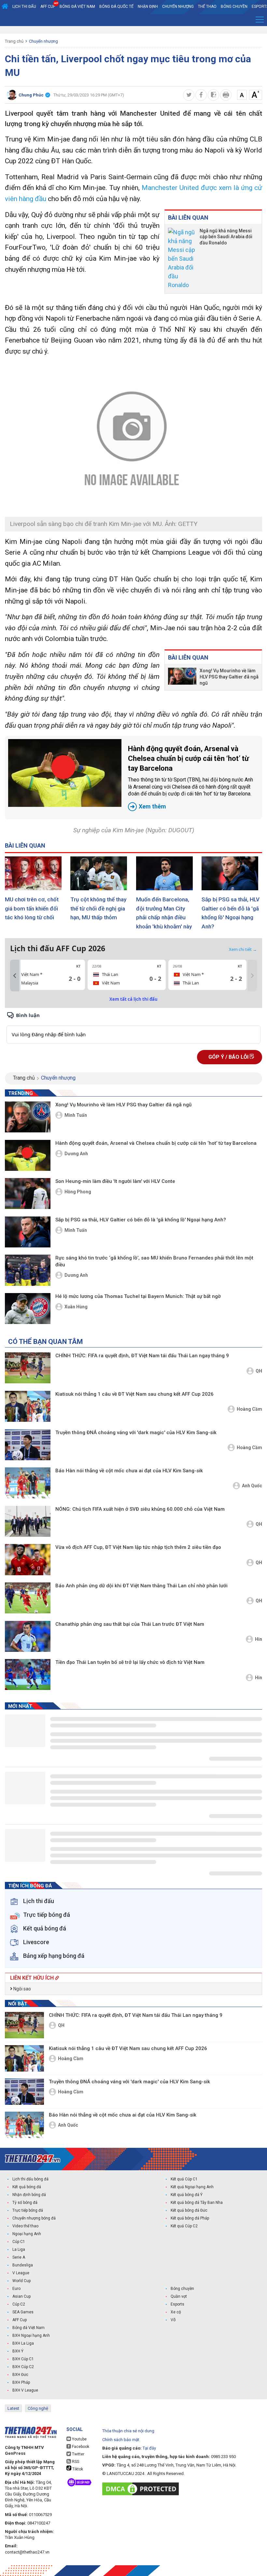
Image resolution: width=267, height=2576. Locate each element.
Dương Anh (76, 1154)
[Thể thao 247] (33, 2159)
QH (259, 1371)
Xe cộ (176, 2312)
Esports (177, 2304)
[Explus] (133, 1027)
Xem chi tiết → (243, 949)
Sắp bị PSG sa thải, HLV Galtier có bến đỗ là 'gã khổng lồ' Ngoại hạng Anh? (231, 913)
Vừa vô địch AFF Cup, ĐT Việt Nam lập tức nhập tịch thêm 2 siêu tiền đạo (138, 1547)
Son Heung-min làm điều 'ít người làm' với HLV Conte (115, 1181)
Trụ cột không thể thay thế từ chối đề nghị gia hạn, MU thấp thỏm (98, 908)
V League (21, 2273)
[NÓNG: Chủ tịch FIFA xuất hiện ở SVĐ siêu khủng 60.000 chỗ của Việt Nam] (28, 1521)
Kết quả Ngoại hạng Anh (192, 2187)
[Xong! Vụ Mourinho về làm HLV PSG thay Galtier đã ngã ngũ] (182, 677)
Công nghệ (38, 2408)
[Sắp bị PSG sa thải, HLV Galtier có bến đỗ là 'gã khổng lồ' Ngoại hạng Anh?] (232, 873)
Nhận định (148, 7)
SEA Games (23, 2312)
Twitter (78, 2454)
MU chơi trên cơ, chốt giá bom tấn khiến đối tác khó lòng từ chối (32, 908)
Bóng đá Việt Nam (77, 7)
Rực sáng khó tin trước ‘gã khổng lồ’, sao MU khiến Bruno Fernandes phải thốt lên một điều (154, 1261)
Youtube (79, 2439)
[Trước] (15, 976)
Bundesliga (23, 2265)
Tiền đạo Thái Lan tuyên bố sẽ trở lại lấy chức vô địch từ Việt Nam (130, 1662)
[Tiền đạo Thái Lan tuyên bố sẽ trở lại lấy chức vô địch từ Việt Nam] (28, 1674)
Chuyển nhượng (178, 7)
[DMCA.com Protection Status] (142, 2489)
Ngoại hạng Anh (27, 2234)
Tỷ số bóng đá (25, 2203)
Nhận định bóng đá (29, 2195)
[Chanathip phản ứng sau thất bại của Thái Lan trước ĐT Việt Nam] (28, 1636)
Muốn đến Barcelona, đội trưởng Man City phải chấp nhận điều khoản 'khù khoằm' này (164, 913)
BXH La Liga (23, 2343)
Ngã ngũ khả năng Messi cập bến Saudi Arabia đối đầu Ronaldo (226, 237)
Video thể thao (25, 2226)
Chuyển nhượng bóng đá (34, 2218)
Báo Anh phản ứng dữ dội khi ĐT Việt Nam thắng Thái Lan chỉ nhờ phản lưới (141, 1586)
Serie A (19, 2257)
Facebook (80, 2447)
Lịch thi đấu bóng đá (30, 2179)
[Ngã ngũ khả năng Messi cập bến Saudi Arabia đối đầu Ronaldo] (182, 259)
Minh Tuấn (76, 1115)
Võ (173, 2320)
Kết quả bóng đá (27, 2187)
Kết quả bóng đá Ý (187, 2195)
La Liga (19, 2249)
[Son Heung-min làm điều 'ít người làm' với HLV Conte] (28, 1193)
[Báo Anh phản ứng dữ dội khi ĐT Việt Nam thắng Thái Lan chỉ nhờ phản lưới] (28, 1598)
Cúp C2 (19, 2304)
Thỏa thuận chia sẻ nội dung (128, 2431)
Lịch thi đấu (24, 7)
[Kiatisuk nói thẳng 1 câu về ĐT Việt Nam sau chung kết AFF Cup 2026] (28, 1406)
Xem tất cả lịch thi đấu (133, 999)
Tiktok (77, 2469)
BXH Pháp (21, 2382)
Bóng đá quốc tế (116, 7)
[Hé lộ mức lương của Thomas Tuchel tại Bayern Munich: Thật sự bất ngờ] (28, 1309)
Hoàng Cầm (249, 1409)
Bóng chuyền (234, 7)
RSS (75, 2462)
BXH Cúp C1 (23, 2359)
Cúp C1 (19, 2242)
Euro (16, 2289)
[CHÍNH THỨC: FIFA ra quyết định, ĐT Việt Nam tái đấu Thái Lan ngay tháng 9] (28, 1368)
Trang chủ (14, 41)
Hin (259, 1639)
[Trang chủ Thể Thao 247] (5, 7)
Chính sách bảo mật (121, 2440)
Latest (13, 2408)
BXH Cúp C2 (23, 2367)
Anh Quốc (252, 1486)
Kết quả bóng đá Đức (189, 2210)
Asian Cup (21, 2296)
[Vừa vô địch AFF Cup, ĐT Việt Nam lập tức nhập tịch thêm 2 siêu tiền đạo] (28, 1559)
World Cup (21, 2281)
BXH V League (25, 2390)
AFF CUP (48, 7)
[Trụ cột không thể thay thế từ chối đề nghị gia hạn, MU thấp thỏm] (101, 873)
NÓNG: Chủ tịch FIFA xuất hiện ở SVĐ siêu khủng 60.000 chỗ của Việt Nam (140, 1509)
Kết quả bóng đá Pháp (190, 2218)
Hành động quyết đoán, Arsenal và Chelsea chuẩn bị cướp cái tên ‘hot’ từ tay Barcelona (190, 777)
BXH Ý (18, 2351)
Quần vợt (179, 2296)
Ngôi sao (22, 1989)
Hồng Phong (78, 1192)
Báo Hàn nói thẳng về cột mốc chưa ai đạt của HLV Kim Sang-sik (129, 1471)
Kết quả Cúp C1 (184, 2179)
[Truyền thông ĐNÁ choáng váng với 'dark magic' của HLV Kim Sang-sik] (28, 1445)
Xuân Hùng (76, 1307)
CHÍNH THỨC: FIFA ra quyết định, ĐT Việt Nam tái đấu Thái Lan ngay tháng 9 (142, 1356)
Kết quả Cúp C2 (184, 2226)
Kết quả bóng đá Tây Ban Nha (197, 2203)
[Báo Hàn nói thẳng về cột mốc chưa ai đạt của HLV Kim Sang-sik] (28, 1483)
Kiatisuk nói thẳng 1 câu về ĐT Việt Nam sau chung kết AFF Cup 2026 (134, 1394)
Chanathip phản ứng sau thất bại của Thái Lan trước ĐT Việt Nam (130, 1624)
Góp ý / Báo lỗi (229, 1057)
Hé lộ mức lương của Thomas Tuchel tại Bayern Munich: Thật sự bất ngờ (138, 1296)
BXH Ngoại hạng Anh (31, 2336)
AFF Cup (20, 2320)
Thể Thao (207, 7)
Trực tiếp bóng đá (28, 2210)
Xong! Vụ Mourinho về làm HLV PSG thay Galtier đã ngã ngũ (229, 677)
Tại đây (149, 2448)
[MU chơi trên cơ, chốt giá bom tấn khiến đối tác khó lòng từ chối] (35, 873)
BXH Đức (20, 2375)
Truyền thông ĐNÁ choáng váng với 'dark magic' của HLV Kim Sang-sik (136, 1433)
